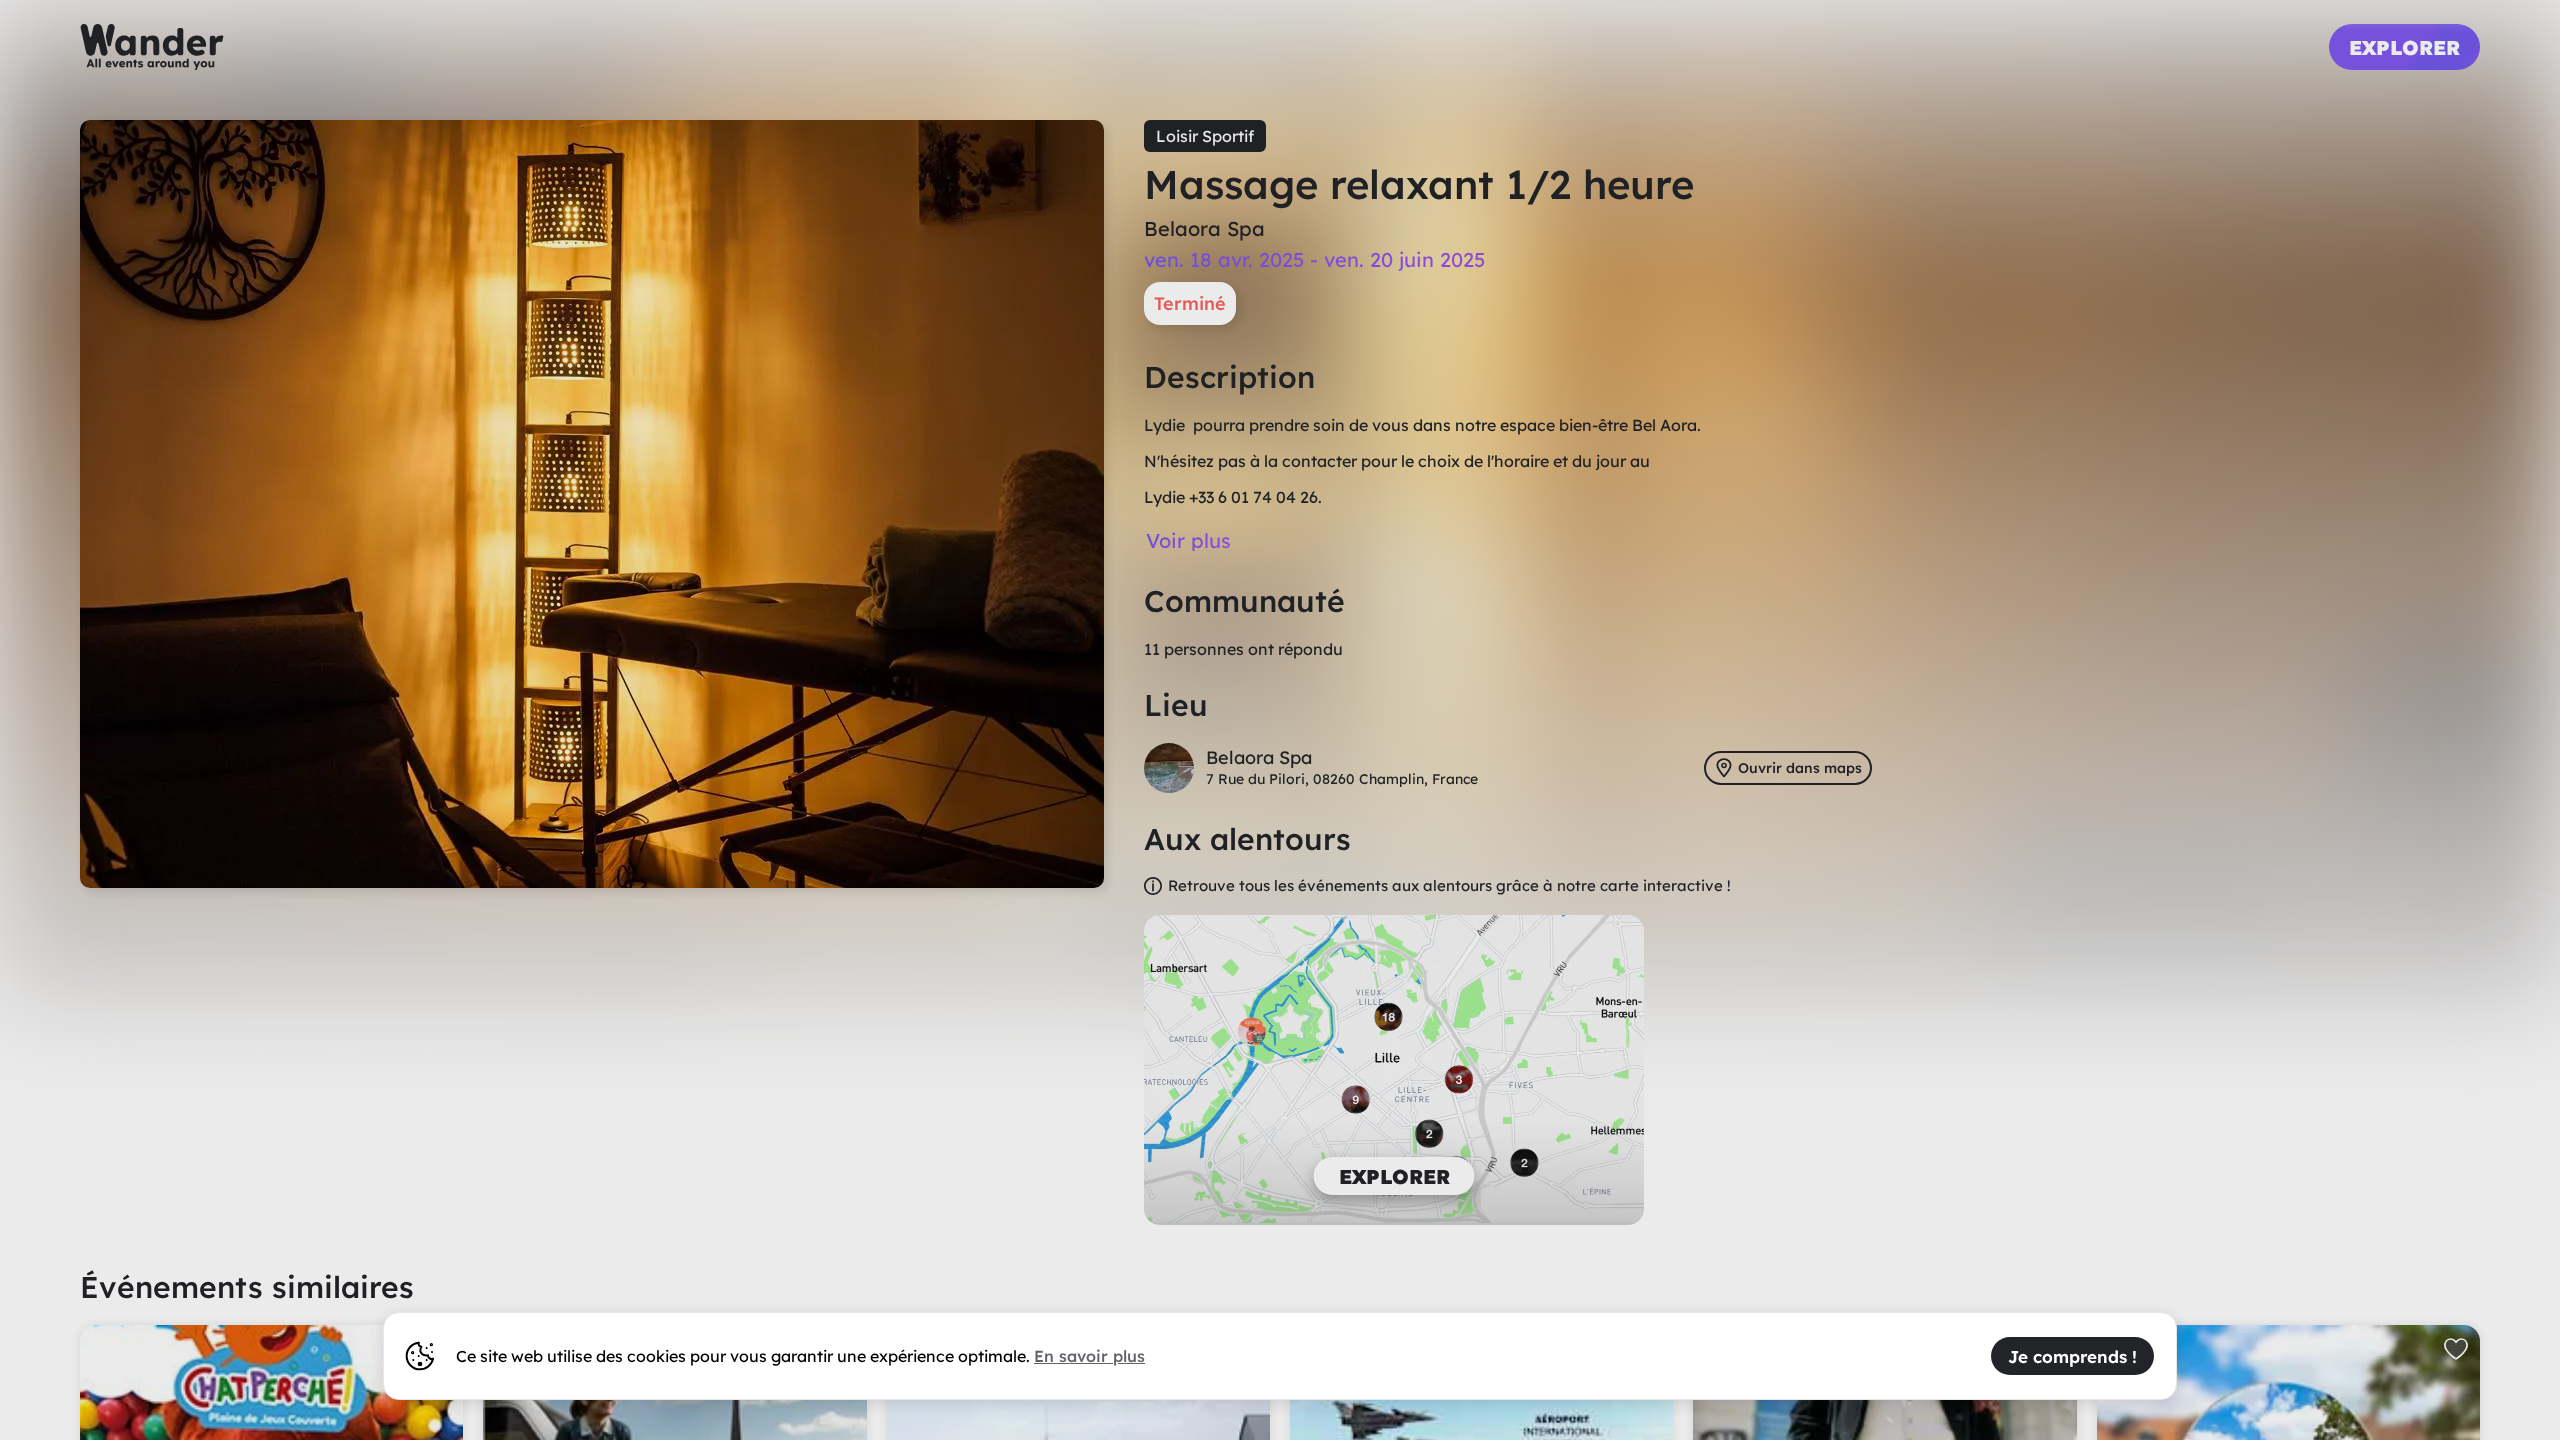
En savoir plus (1089, 1356)
